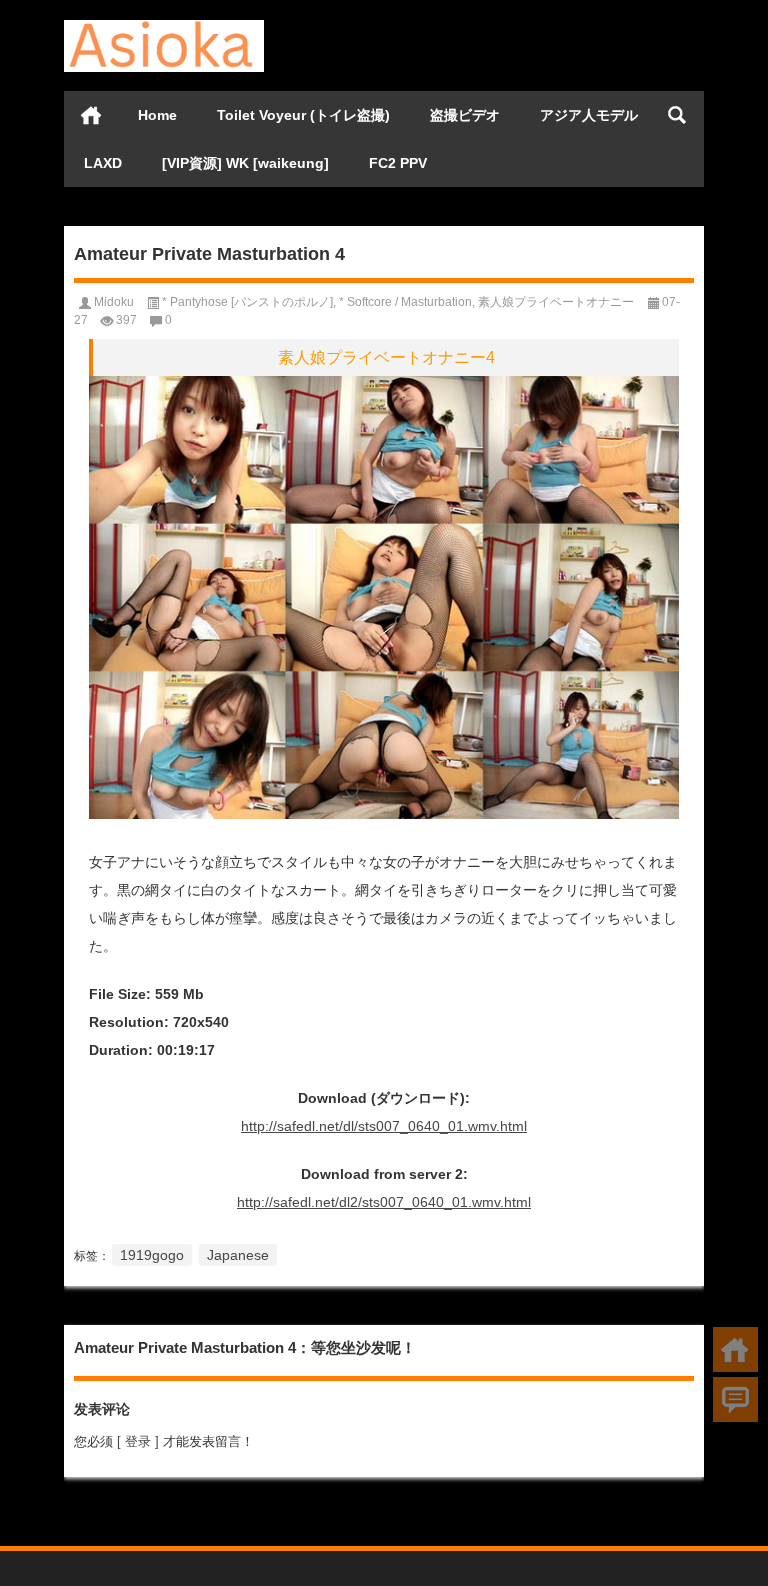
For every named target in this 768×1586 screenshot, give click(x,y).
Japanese (238, 1255)
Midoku (114, 302)
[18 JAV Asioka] (164, 26)
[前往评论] (735, 1399)
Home (157, 115)
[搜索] (677, 115)
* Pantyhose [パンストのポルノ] (247, 302)
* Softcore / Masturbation (405, 302)
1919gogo (152, 1255)
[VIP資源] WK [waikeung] (245, 163)
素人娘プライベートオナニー (556, 302)
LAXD (103, 163)
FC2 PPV (398, 163)
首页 (91, 115)
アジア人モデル (589, 115)
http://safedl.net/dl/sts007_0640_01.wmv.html (384, 1126)
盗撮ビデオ (465, 115)
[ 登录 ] (138, 1441)
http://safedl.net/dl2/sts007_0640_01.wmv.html (384, 1202)
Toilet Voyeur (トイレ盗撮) (303, 115)
